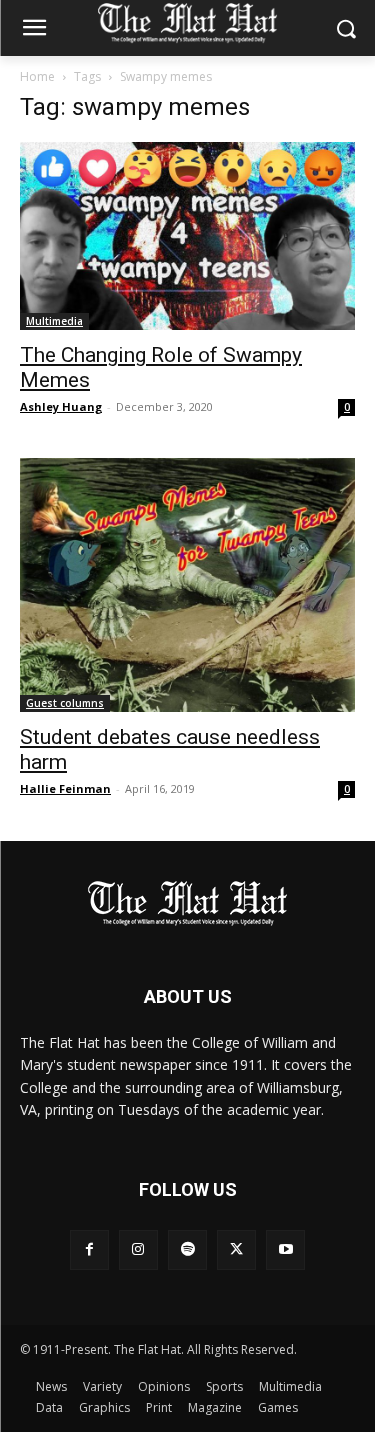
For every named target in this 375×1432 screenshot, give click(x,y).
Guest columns (65, 703)
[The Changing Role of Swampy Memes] (187, 236)
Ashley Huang (61, 406)
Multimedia (54, 321)
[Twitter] (236, 1249)
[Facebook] (89, 1249)
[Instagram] (138, 1249)
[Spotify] (187, 1249)
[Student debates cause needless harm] (187, 584)
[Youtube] (285, 1249)
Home (37, 76)
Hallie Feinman (65, 788)
